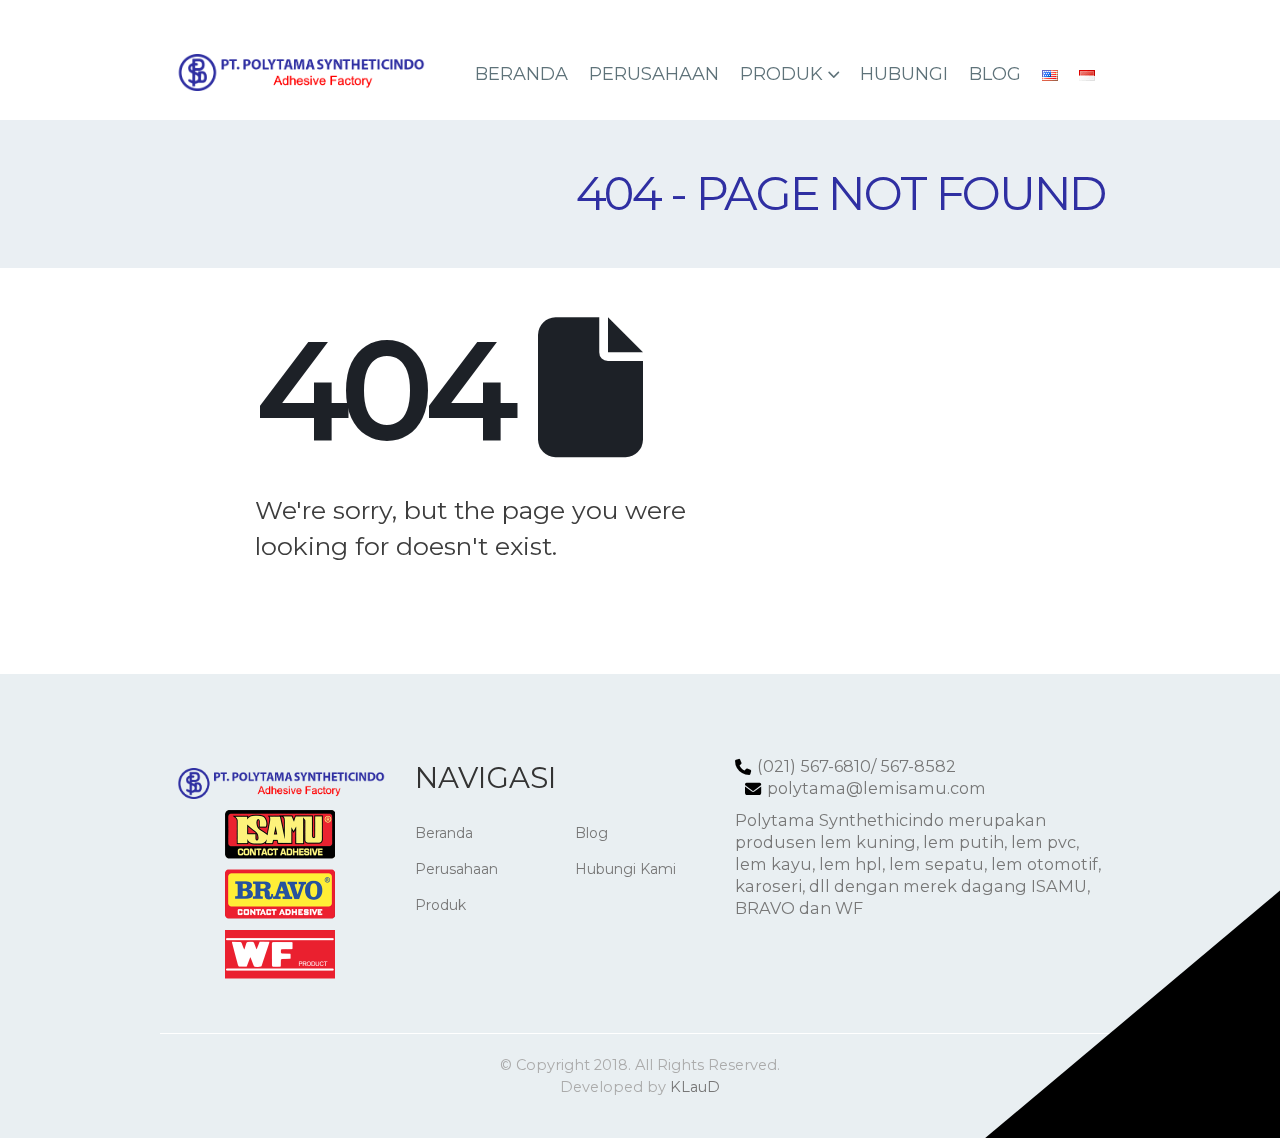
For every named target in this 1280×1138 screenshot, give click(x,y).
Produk (781, 74)
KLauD (695, 1087)
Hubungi (904, 74)
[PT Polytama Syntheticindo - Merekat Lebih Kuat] (300, 72)
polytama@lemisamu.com (876, 788)
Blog (995, 74)
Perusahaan (654, 74)
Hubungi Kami (625, 869)
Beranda (521, 74)
